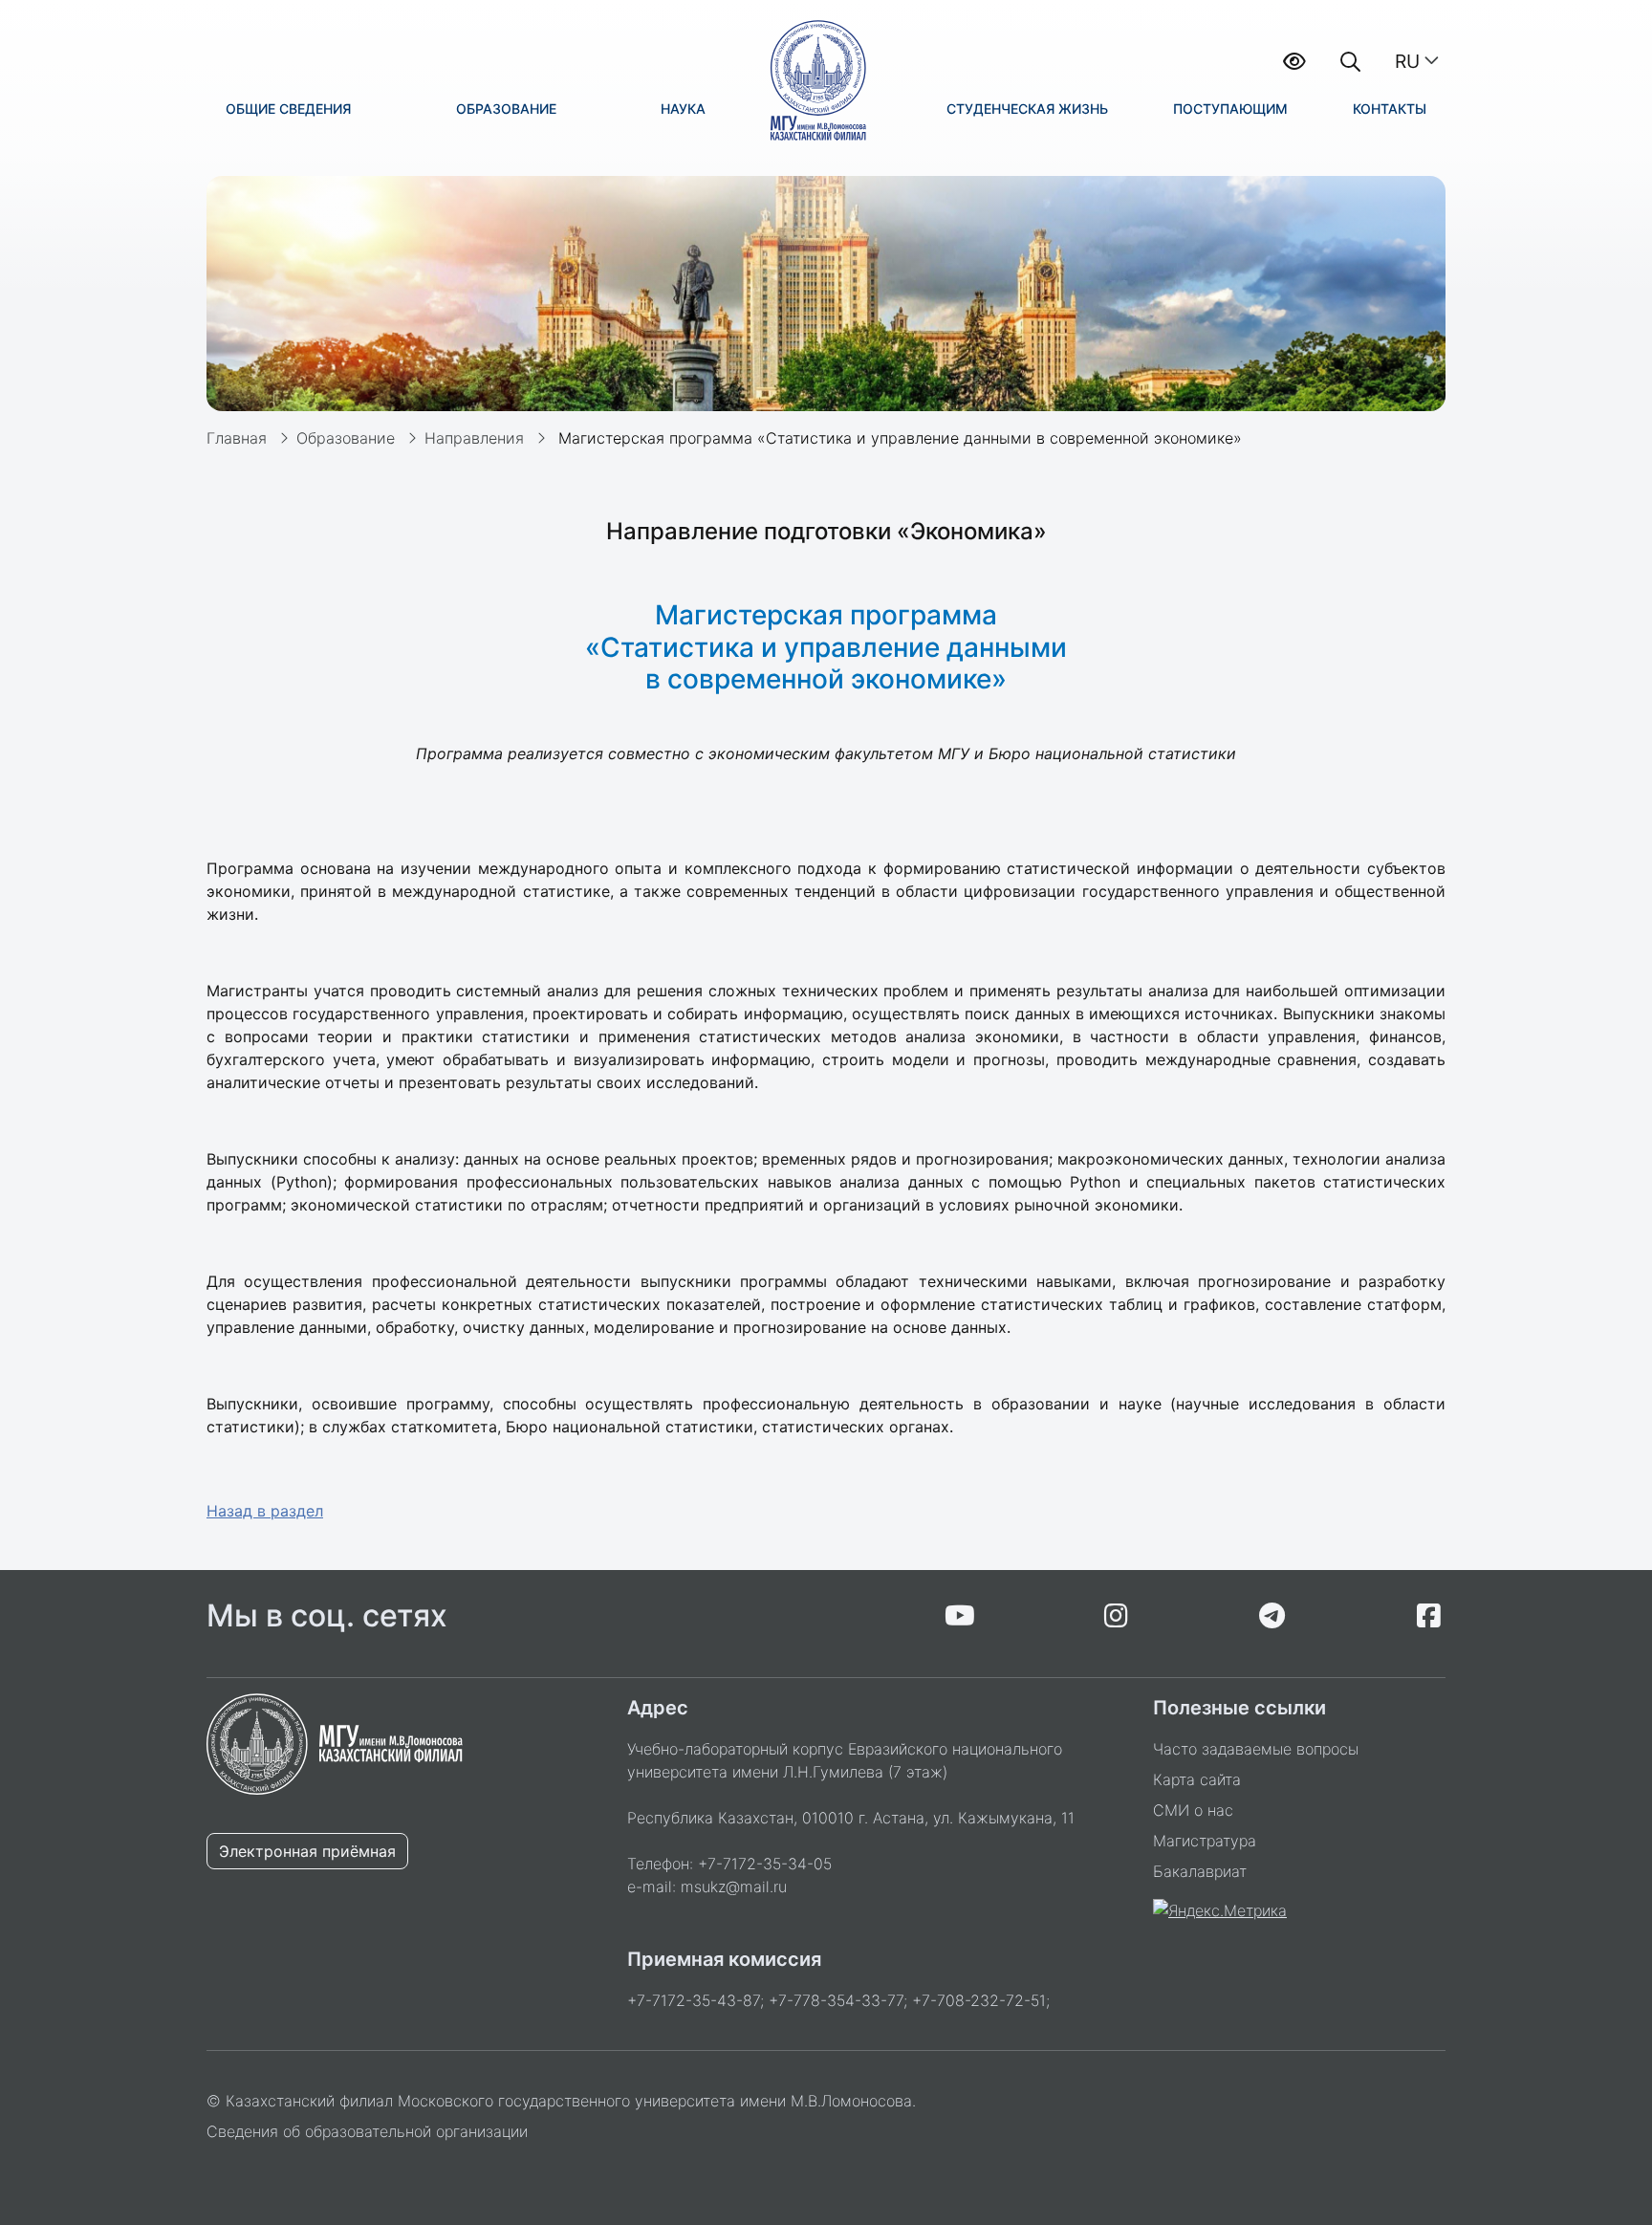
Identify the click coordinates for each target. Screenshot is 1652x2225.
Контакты (1390, 109)
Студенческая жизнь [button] (1027, 109)
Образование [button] (506, 109)
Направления (474, 438)
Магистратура (1205, 1841)
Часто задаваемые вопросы (1256, 1749)
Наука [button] (683, 109)
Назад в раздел (265, 1511)
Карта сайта (1197, 1779)
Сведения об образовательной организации (367, 2131)
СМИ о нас (1193, 1810)
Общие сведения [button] (288, 109)
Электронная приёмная (307, 1851)
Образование (346, 438)
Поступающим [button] (1230, 109)
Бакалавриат (1200, 1871)
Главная (237, 438)
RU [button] (1407, 61)
